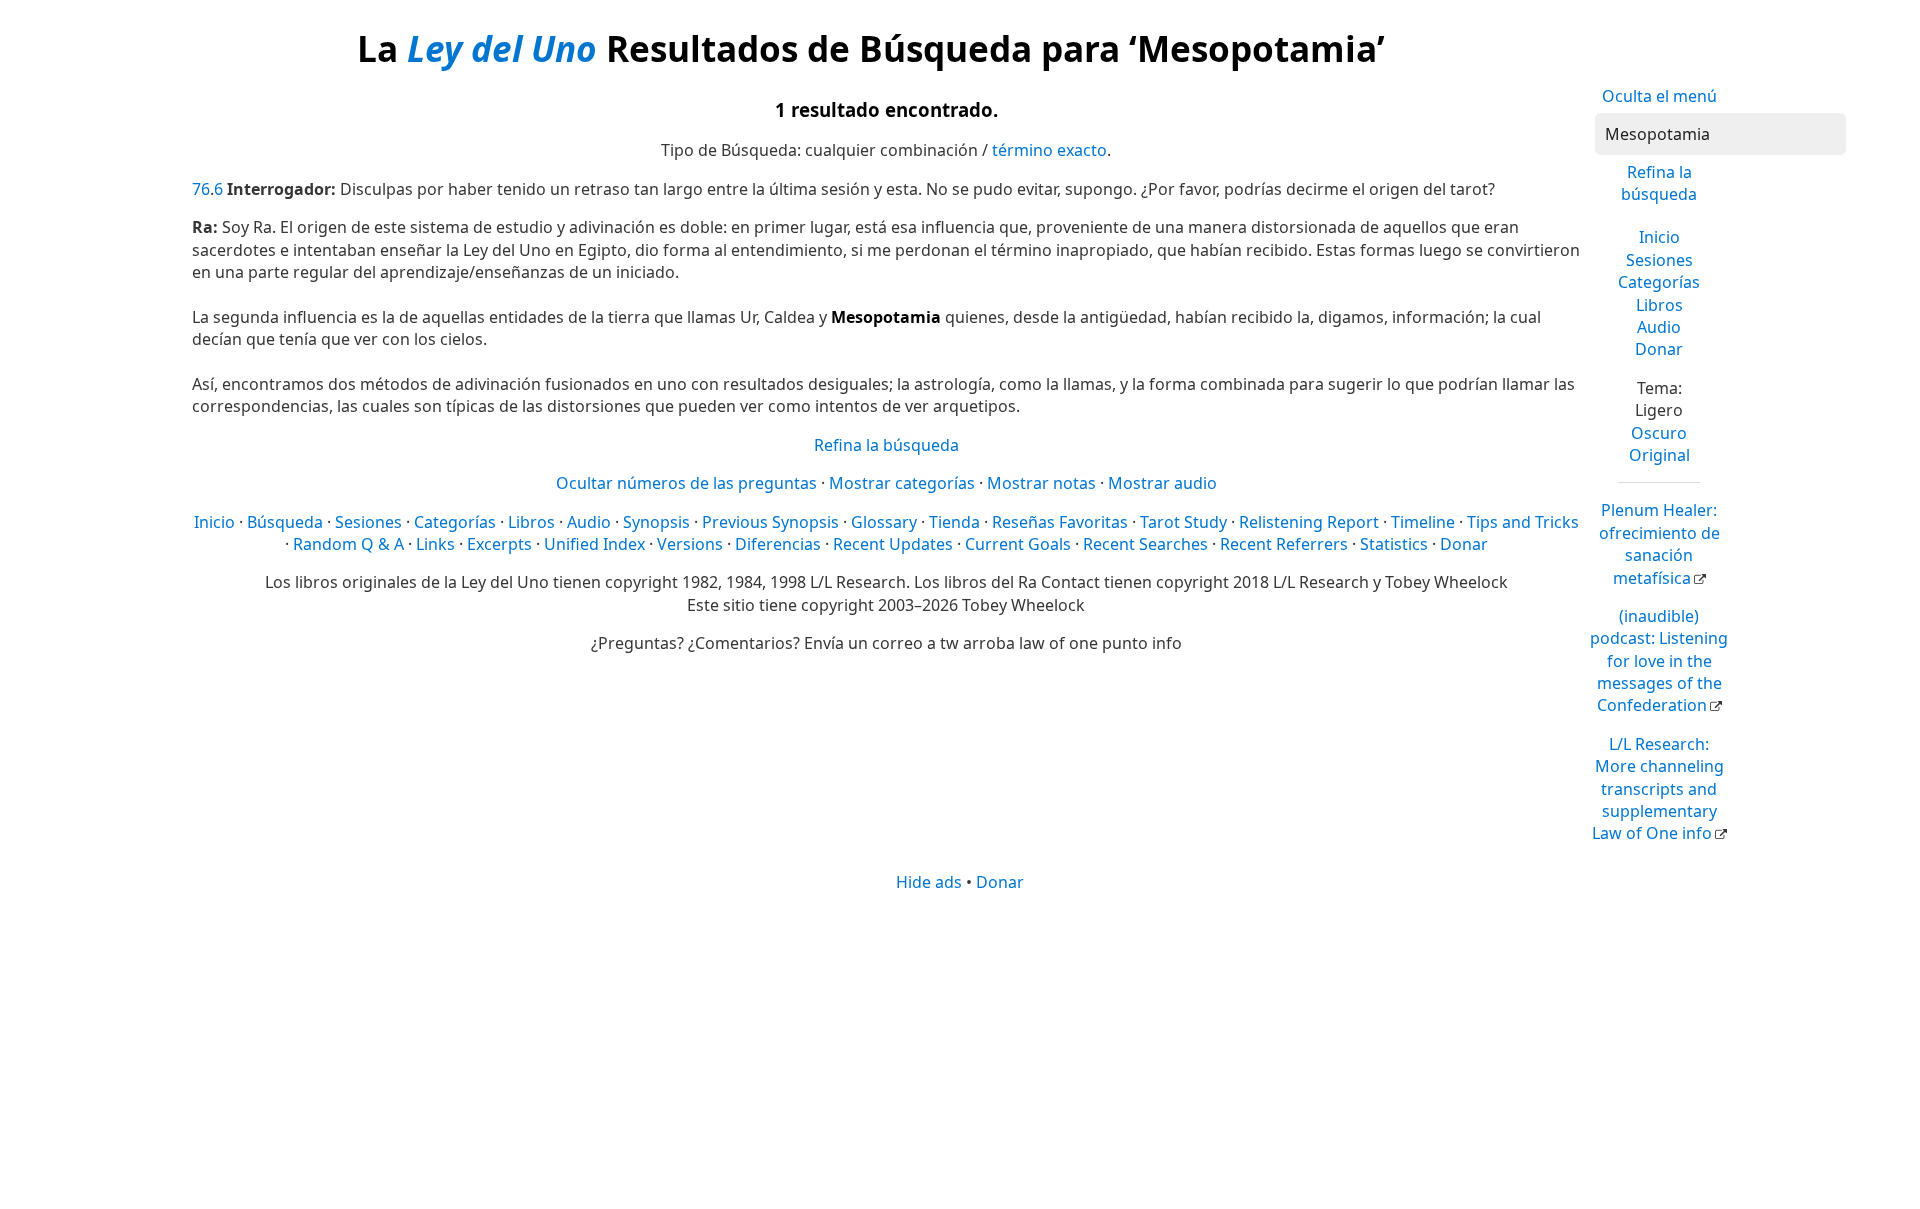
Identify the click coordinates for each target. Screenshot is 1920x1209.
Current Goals (1018, 544)
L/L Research (1658, 789)
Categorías (1659, 282)
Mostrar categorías (902, 483)
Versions (690, 544)
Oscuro (1659, 433)
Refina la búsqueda (1659, 183)
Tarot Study (1183, 522)
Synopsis (656, 522)
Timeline (1423, 522)
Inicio (1659, 237)
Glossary (884, 522)
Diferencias (778, 544)
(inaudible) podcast (1659, 661)
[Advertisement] (960, 1049)
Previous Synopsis (770, 522)
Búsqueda (285, 522)
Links (435, 544)
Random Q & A (348, 544)
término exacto (1049, 150)
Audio (1659, 327)
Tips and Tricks (1523, 522)
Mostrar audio (1162, 483)
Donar (1659, 349)
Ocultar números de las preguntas (686, 483)
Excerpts (499, 544)
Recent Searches (1145, 544)
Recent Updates (893, 544)
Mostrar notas (1041, 483)
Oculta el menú (1659, 96)
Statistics (1394, 544)
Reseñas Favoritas (1060, 522)
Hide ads (929, 882)
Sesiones (1659, 260)
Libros (1659, 305)
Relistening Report (1309, 522)
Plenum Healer (1659, 543)
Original (1659, 455)
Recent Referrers (1284, 544)
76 (201, 189)
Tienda (954, 522)
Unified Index (594, 544)
